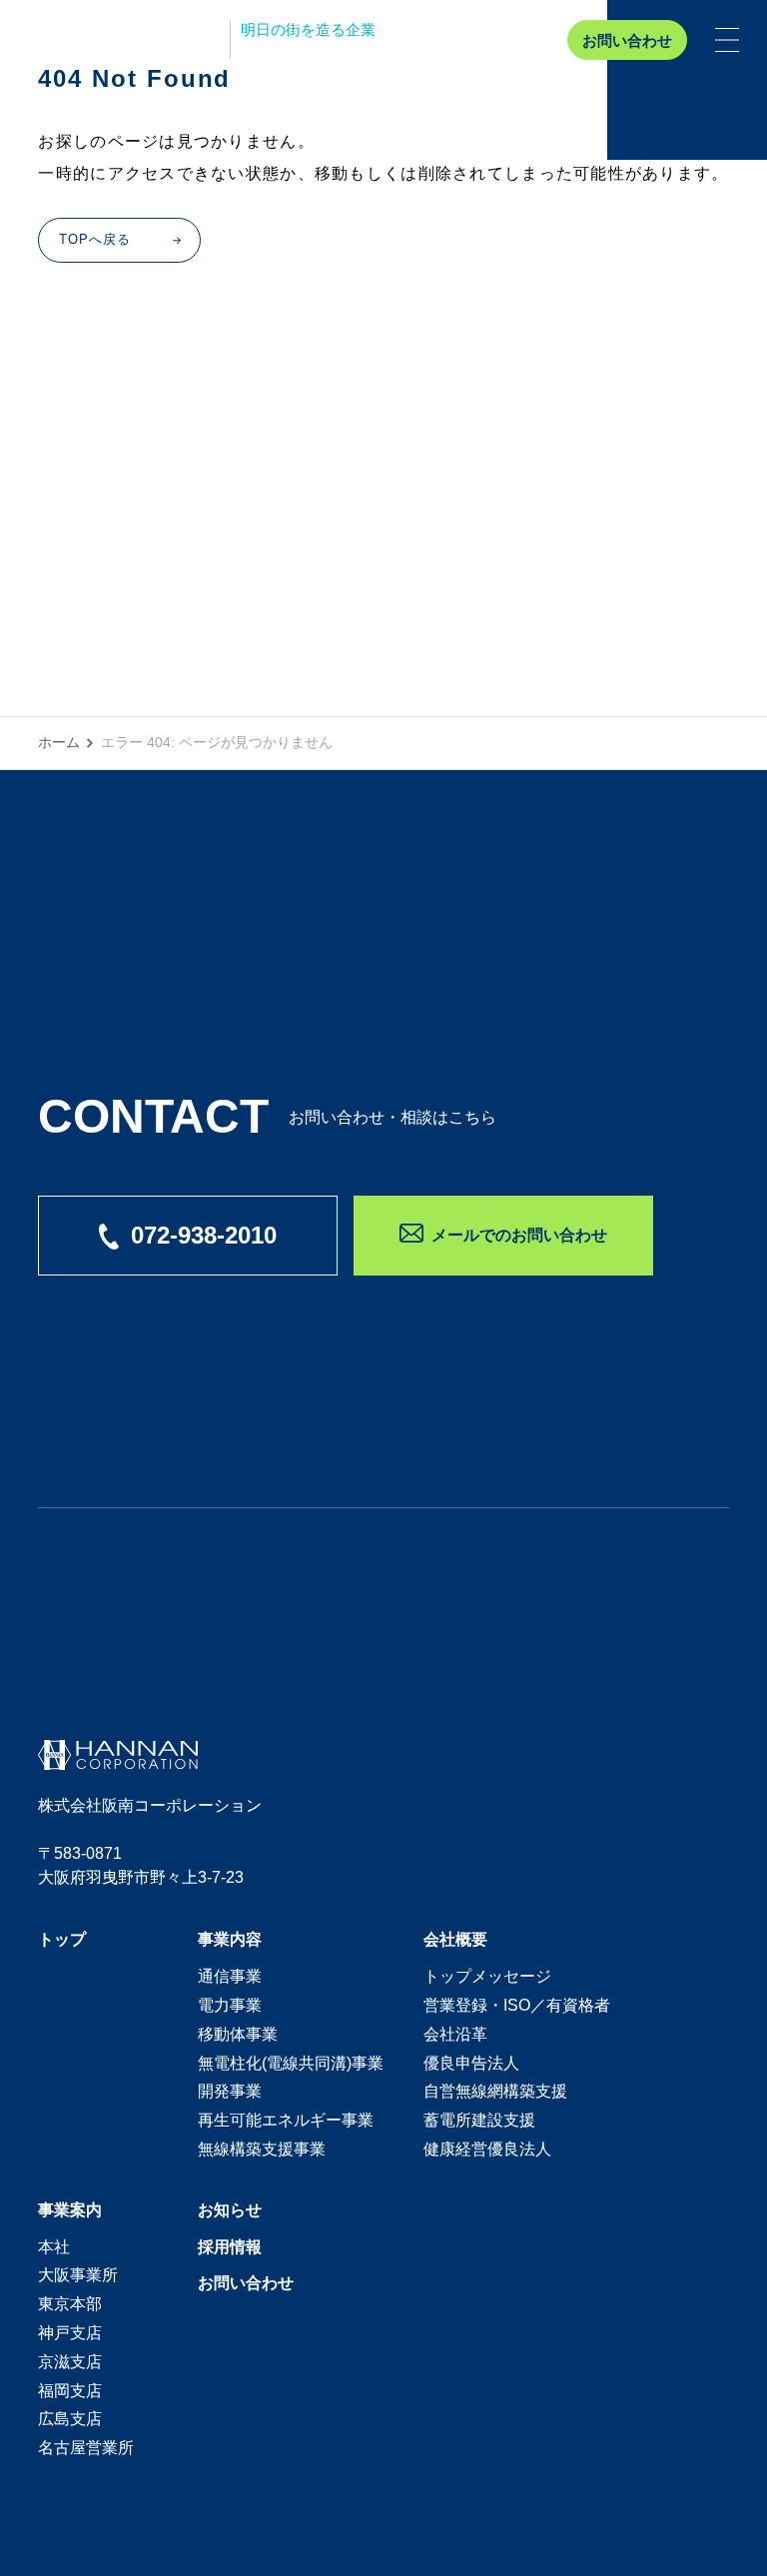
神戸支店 (70, 2333)
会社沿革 (455, 2034)
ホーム (59, 742)
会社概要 (455, 1939)
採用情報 (230, 2247)
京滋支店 (70, 2362)
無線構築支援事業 (262, 2149)
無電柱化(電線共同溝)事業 (291, 2063)
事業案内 (70, 2210)
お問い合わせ (627, 40)
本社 (54, 2247)
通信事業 (230, 1976)
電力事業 (230, 2005)
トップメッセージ (487, 1976)
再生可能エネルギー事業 (286, 2120)
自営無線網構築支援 (495, 2091)
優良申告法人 (471, 2063)
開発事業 (230, 2091)
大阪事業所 (78, 2275)
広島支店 (70, 2419)
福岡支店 (70, 2391)
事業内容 (230, 1939)
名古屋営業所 (86, 2448)
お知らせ (230, 2210)
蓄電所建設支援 (479, 2120)
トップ (62, 1939)
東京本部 (70, 2304)
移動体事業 (238, 2034)
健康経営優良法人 (487, 2149)
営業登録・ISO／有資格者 (517, 2005)
